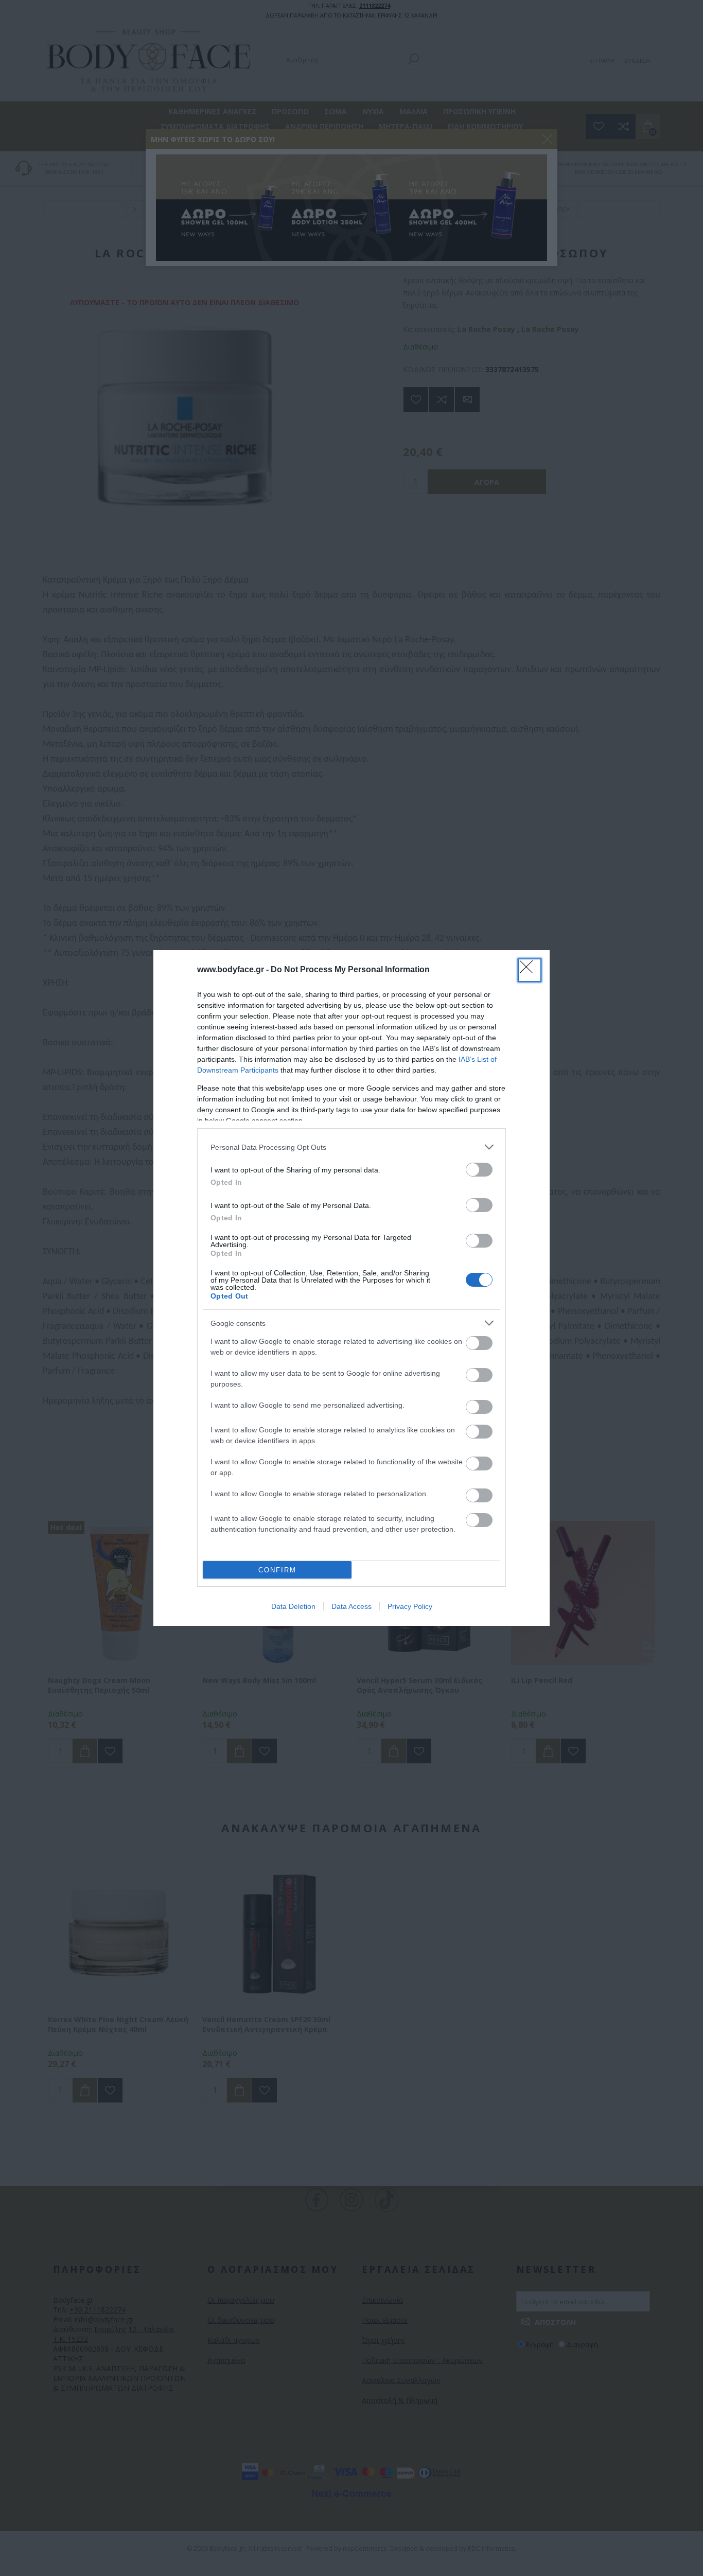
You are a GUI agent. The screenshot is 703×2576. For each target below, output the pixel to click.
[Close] (530, 970)
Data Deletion (293, 1606)
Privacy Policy (410, 1606)
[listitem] (351, 1147)
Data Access (351, 1606)
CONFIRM (277, 1570)
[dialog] (351, 1288)
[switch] (479, 1170)
